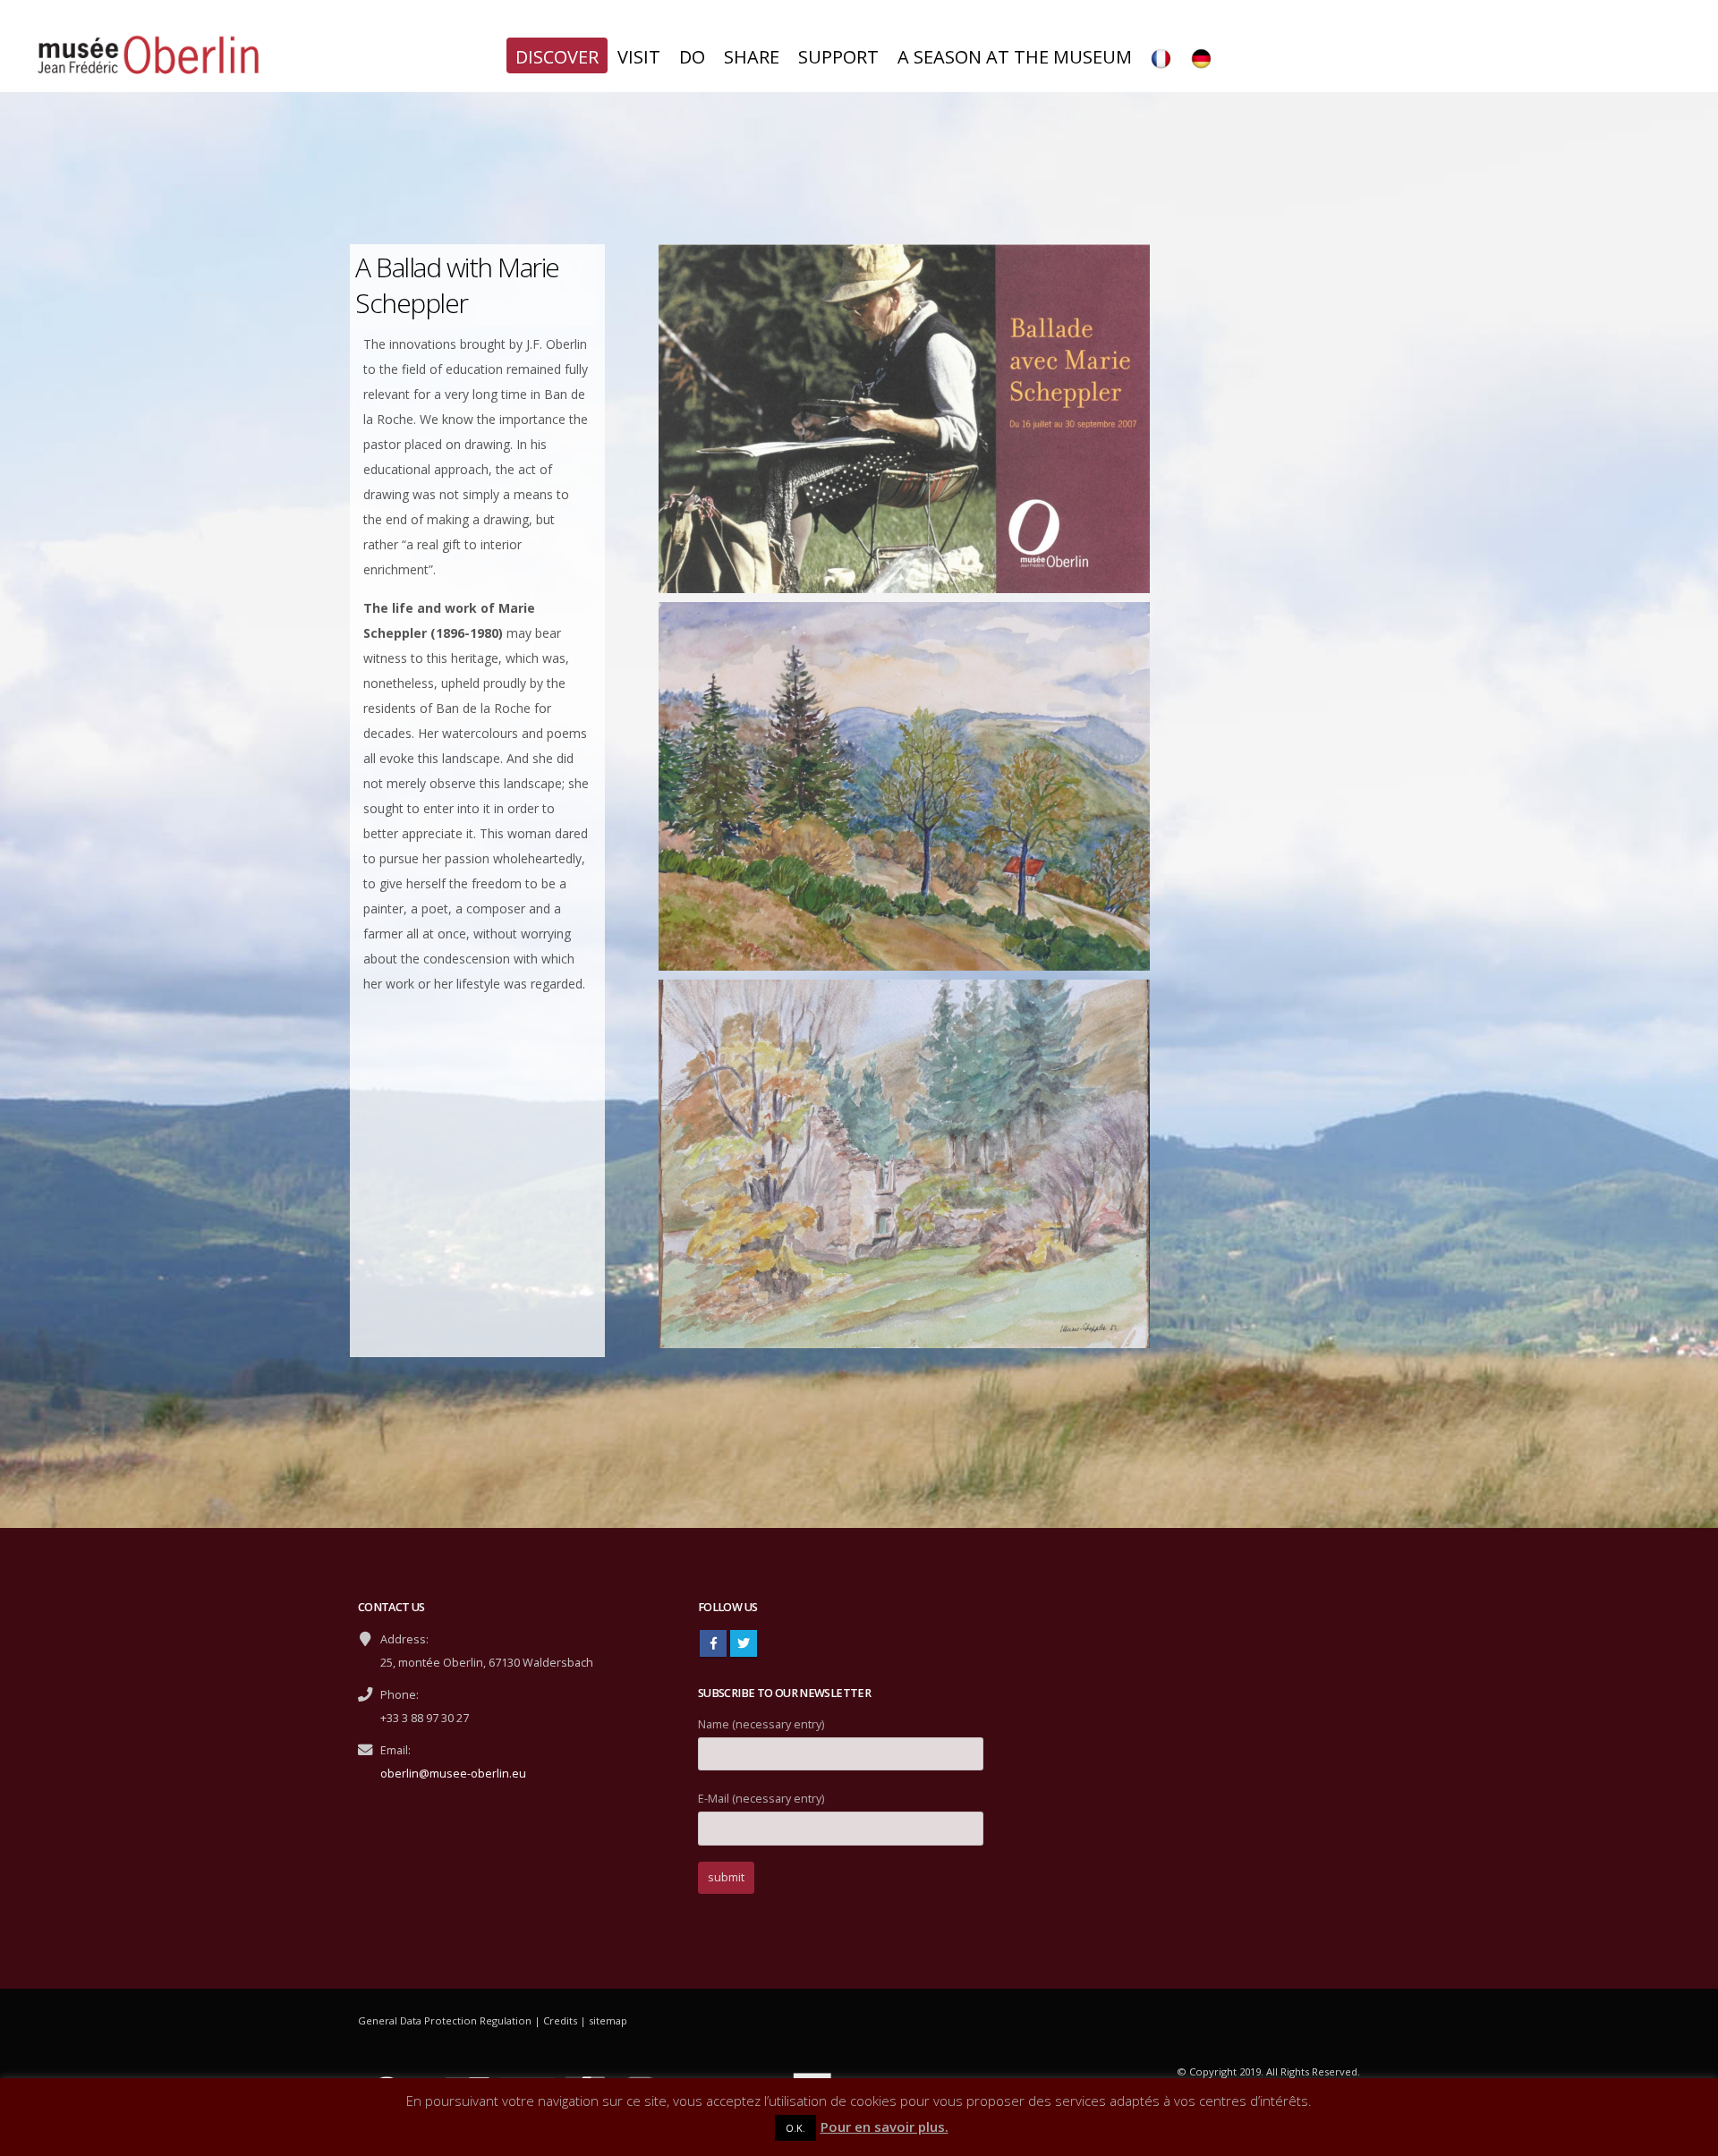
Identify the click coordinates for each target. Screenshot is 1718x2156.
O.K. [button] (795, 2128)
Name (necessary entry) (761, 1724)
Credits (560, 2020)
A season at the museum (1015, 57)
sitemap (608, 2020)
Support (838, 57)
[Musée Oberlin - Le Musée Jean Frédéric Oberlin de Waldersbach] (148, 57)
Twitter (744, 1643)
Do (692, 57)
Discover (557, 57)
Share (752, 57)
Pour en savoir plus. (885, 2126)
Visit (639, 57)
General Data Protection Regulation (445, 2020)
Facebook (713, 1643)
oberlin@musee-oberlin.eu (453, 1774)
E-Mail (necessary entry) (761, 1799)
